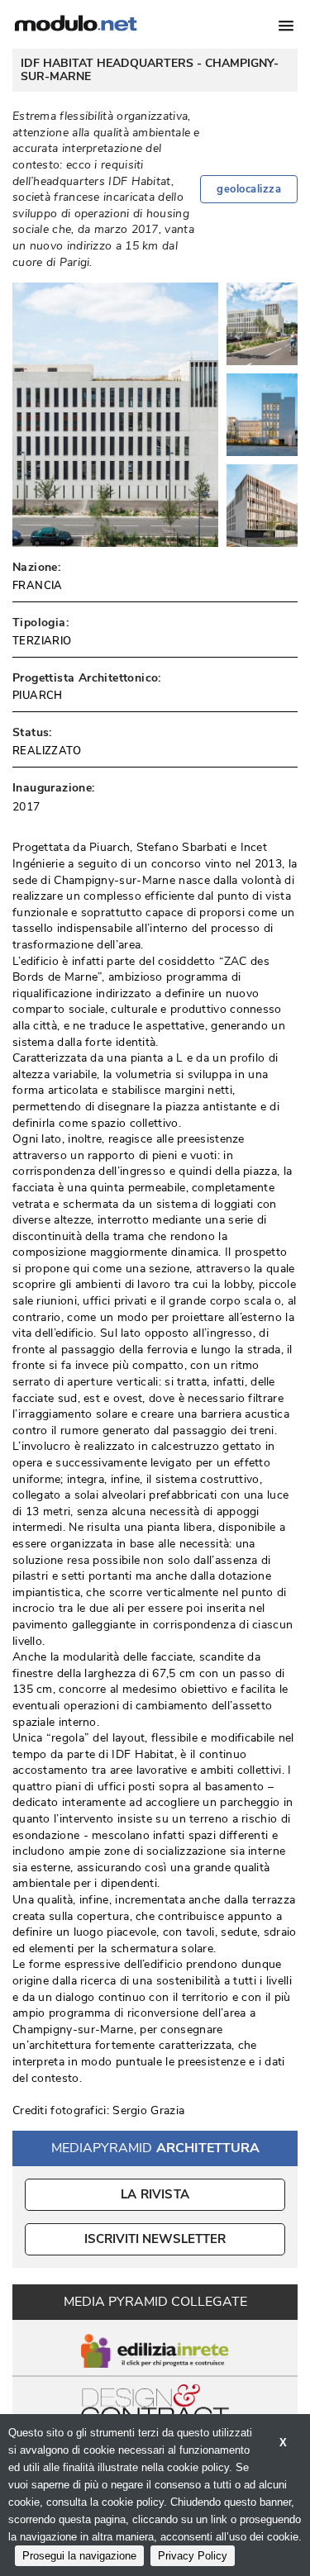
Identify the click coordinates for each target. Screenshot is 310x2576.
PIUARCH (38, 696)
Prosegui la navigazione (79, 2556)
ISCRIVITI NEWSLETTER (155, 2239)
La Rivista (155, 2194)
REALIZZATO (47, 751)
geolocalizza (249, 189)
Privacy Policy (193, 2556)
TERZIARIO (42, 641)
